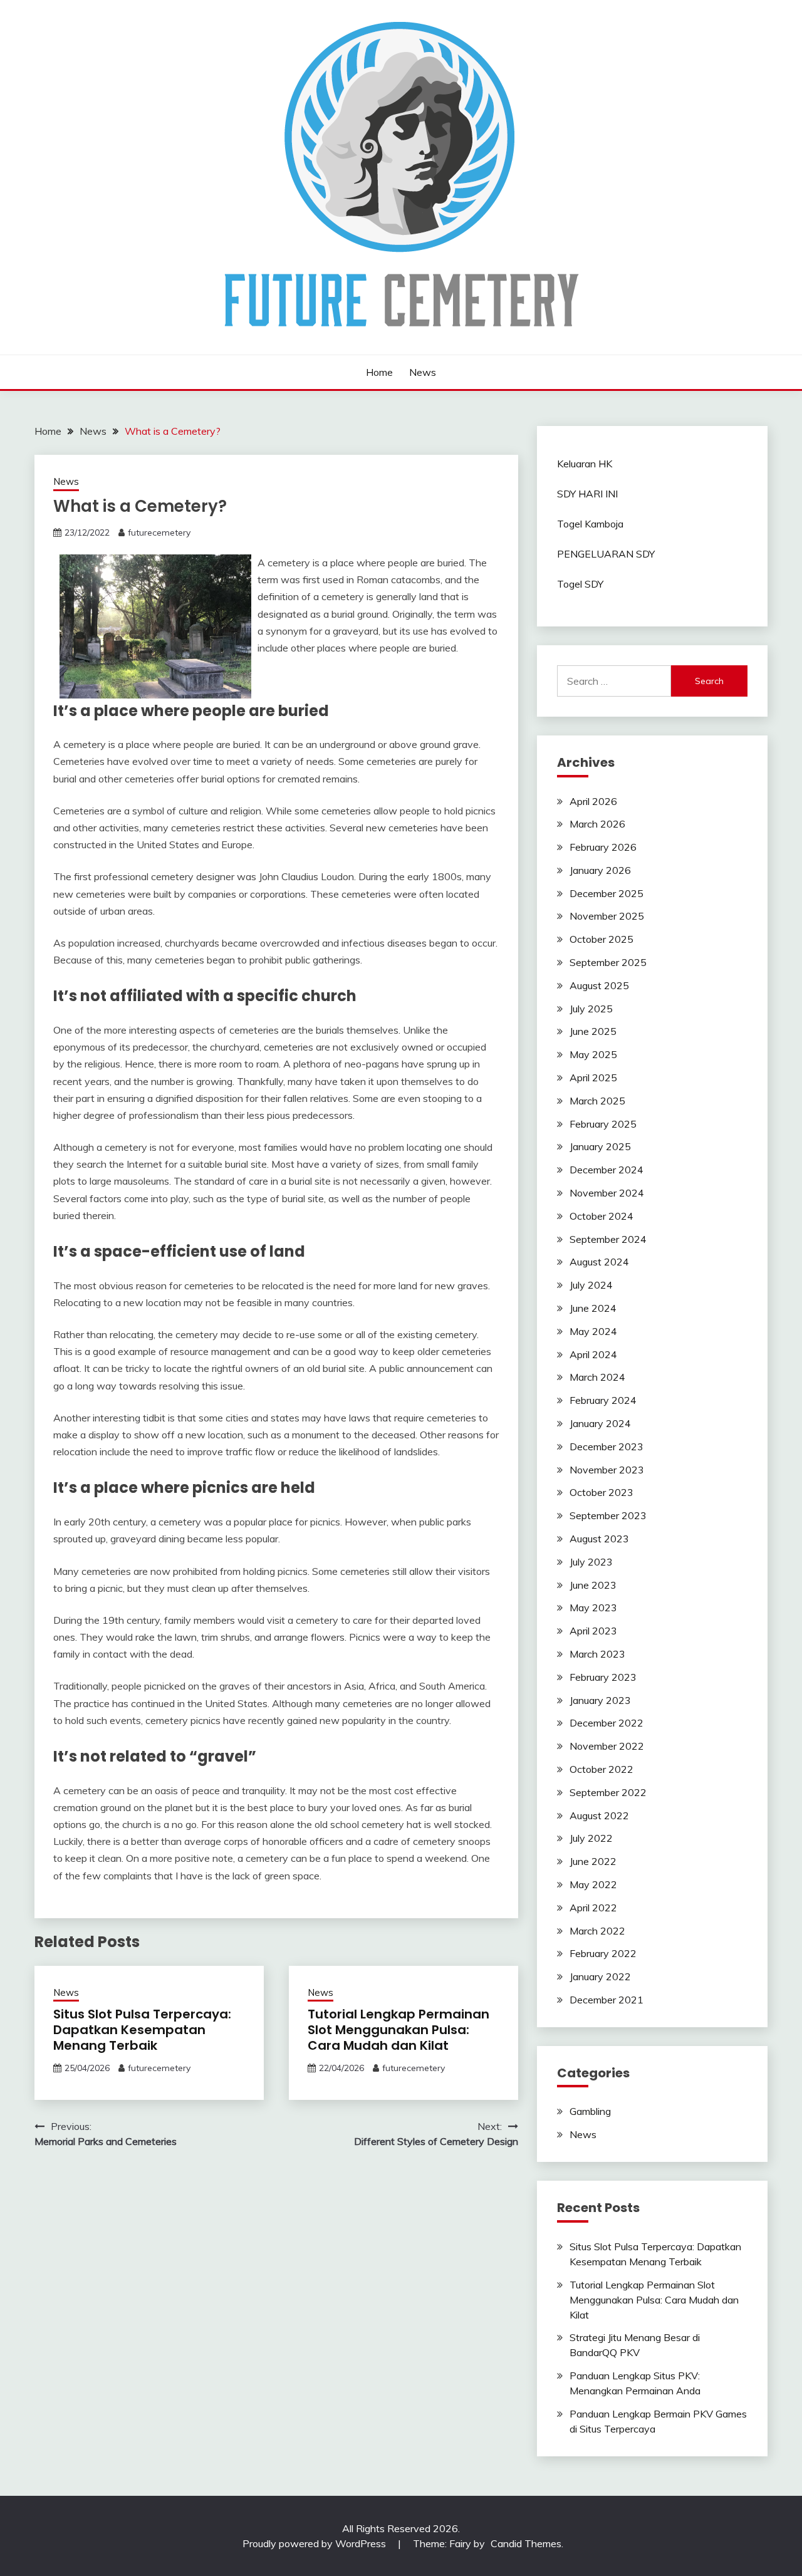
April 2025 (593, 1078)
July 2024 (591, 1285)
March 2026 (597, 824)
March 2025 (597, 1101)
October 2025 (601, 939)
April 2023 (593, 1631)
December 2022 (607, 1723)
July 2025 (591, 1009)
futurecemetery (159, 532)
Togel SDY (580, 584)
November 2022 (607, 1746)
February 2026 (603, 847)
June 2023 (593, 1585)
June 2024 (593, 1308)
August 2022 (599, 1815)
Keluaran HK (585, 464)
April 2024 (593, 1354)
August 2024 (599, 1262)
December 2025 (607, 893)
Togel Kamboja (590, 524)
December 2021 (607, 2000)
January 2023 (600, 1700)
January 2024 (600, 1423)
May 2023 (593, 1607)
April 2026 (593, 801)
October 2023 (601, 1492)
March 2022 (597, 1931)
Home (379, 372)
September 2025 (608, 962)
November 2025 (607, 916)
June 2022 (593, 1861)
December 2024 (607, 1170)
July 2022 (591, 1838)
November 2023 (607, 1470)
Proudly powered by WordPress (315, 2543)
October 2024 (601, 1216)
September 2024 (608, 1239)
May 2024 (593, 1331)
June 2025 (593, 1031)
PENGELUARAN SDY (606, 554)
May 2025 (593, 1054)
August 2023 (599, 1539)
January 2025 (600, 1146)
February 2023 (603, 1677)
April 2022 (593, 1908)
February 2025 (603, 1124)
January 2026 (600, 870)
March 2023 (597, 1654)
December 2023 (607, 1446)
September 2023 (608, 1515)
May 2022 (593, 1884)
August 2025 (599, 985)
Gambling (590, 2111)
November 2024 (607, 1193)
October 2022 (601, 1769)
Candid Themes (526, 2543)
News (423, 372)
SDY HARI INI (587, 494)
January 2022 (600, 1976)
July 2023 (591, 1562)
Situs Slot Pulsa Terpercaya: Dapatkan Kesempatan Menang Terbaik (142, 2030)
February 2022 (603, 1953)
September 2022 (608, 1792)
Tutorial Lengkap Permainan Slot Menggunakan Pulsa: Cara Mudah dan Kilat (398, 2030)
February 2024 (603, 1400)
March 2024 (597, 1377)
